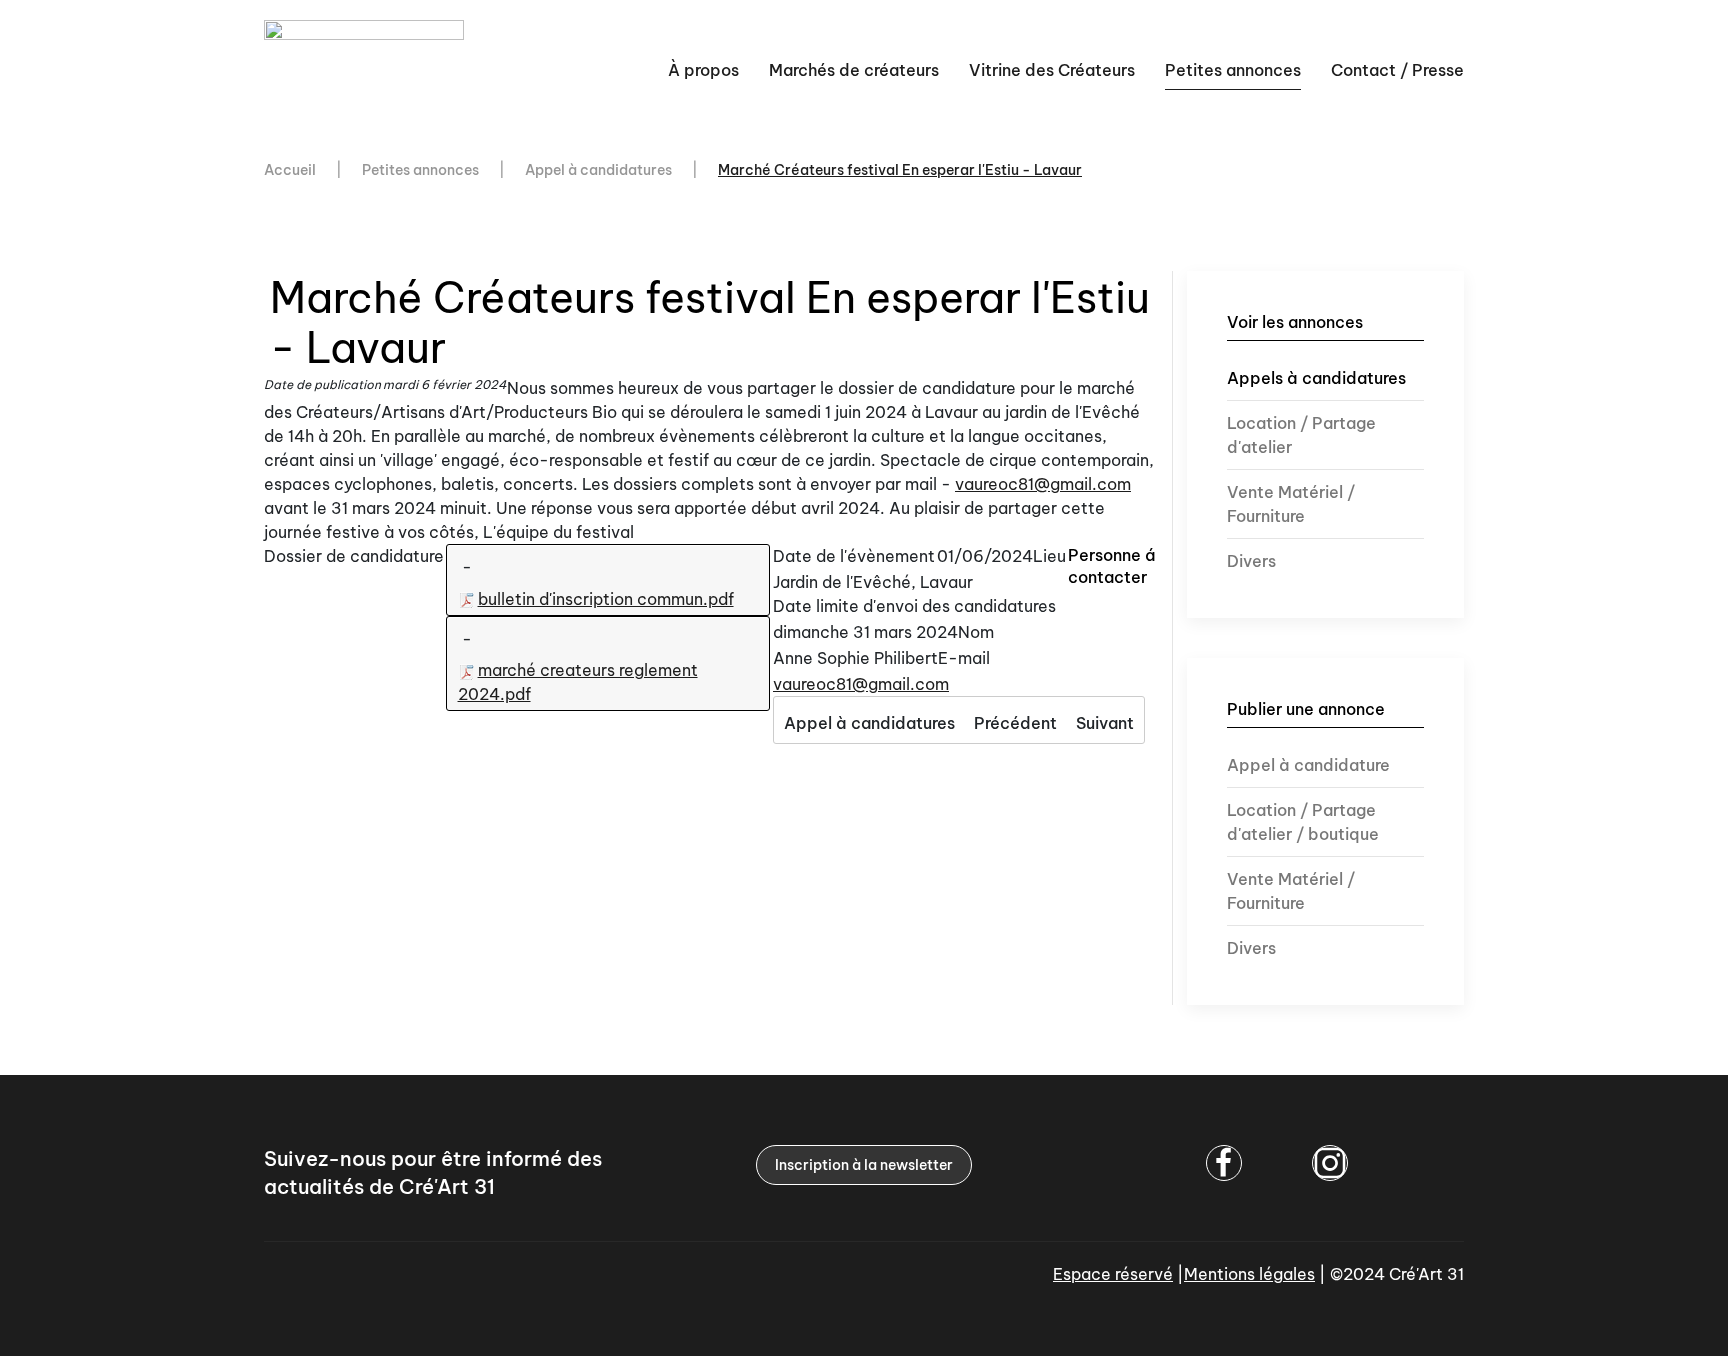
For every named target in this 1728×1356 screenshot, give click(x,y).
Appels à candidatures (1316, 378)
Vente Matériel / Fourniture (1291, 504)
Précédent (1015, 723)
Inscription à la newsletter (864, 1165)
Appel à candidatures (869, 723)
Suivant (1105, 723)
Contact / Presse (1397, 70)
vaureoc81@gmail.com (1043, 484)
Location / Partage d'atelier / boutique (1303, 822)
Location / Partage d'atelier (1301, 435)
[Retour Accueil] (367, 70)
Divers (1251, 561)
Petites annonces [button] (1233, 70)
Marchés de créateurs (854, 70)
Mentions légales (1249, 1274)
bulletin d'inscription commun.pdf (606, 599)
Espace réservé (1113, 1274)
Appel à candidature (1308, 765)
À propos (703, 70)
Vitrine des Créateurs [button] (1052, 70)
